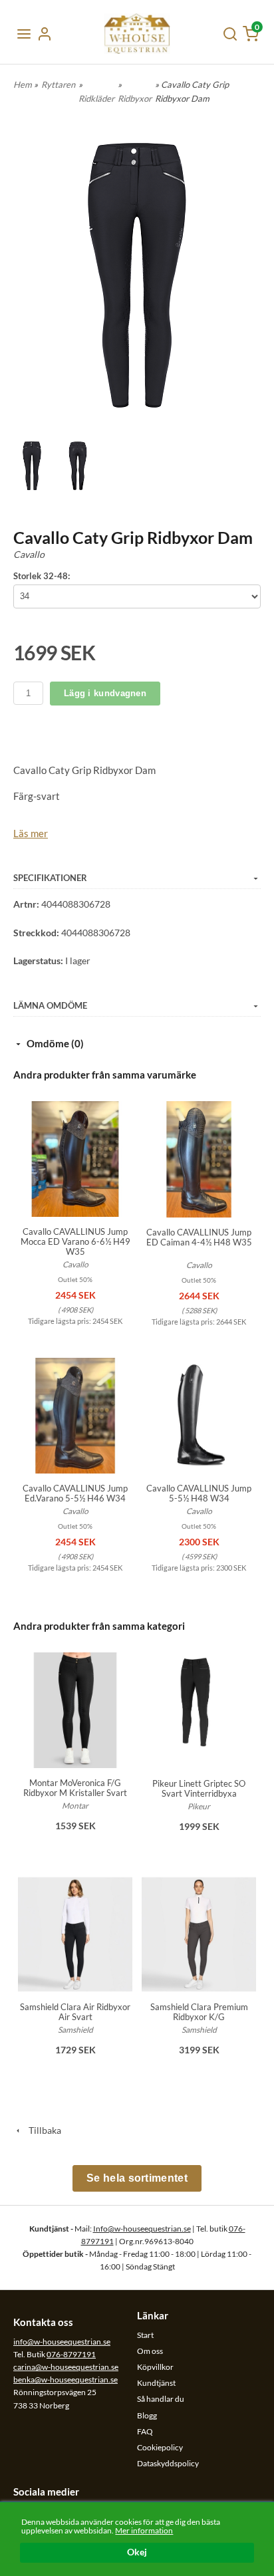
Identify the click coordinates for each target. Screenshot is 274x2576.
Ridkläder (96, 98)
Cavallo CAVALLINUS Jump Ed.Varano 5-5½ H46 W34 (75, 1493)
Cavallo (29, 554)
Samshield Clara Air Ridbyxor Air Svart (75, 2012)
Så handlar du (161, 2399)
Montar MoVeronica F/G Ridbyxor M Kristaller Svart (75, 1788)
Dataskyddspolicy (168, 2463)
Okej (137, 2552)
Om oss (150, 2351)
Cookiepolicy (160, 2447)
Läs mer (31, 833)
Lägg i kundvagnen (105, 693)
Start (145, 2335)
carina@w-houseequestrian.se (66, 2367)
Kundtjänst (156, 2383)
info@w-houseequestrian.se (62, 2342)
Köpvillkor (155, 2367)
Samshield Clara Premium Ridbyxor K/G (199, 2012)
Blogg (147, 2415)
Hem (23, 84)
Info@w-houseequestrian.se (142, 2229)
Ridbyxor (135, 98)
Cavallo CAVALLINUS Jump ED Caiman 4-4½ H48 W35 (199, 1237)
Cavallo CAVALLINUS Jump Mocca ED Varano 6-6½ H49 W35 (75, 1241)
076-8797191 (71, 2354)
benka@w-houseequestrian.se (66, 2380)
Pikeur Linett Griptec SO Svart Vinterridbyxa (199, 1788)
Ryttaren (58, 84)
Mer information (144, 2530)
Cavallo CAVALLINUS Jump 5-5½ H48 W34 (199, 1493)
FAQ (145, 2431)
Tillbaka (42, 2130)
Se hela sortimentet (137, 2178)
